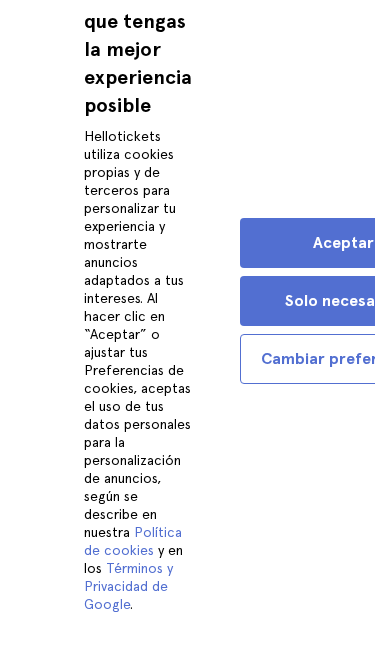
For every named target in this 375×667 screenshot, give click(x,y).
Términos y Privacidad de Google (128, 586)
